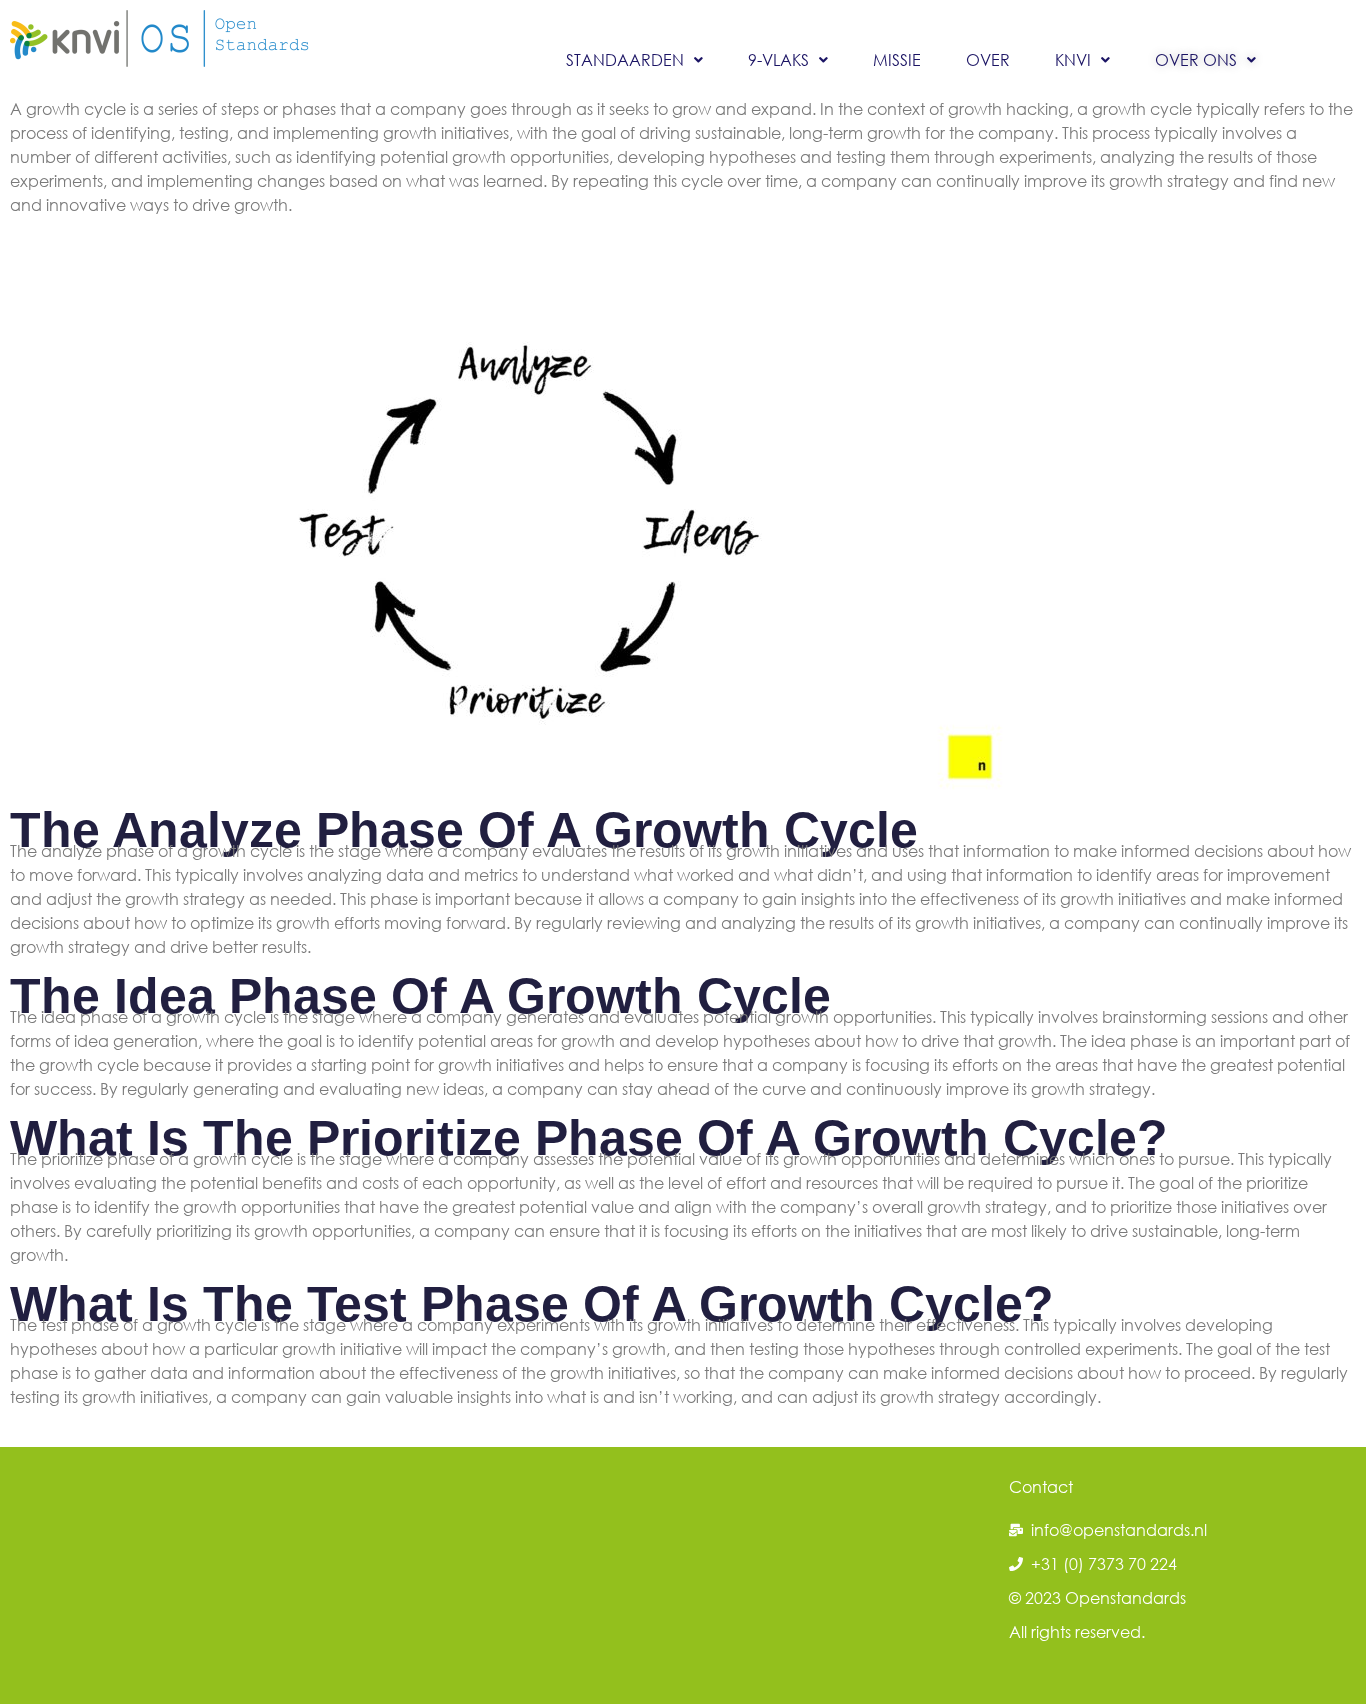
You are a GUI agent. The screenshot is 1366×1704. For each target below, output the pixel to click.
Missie (897, 59)
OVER (988, 59)
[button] (634, 60)
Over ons (1196, 59)
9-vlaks (778, 59)
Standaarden (625, 59)
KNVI (1073, 59)
